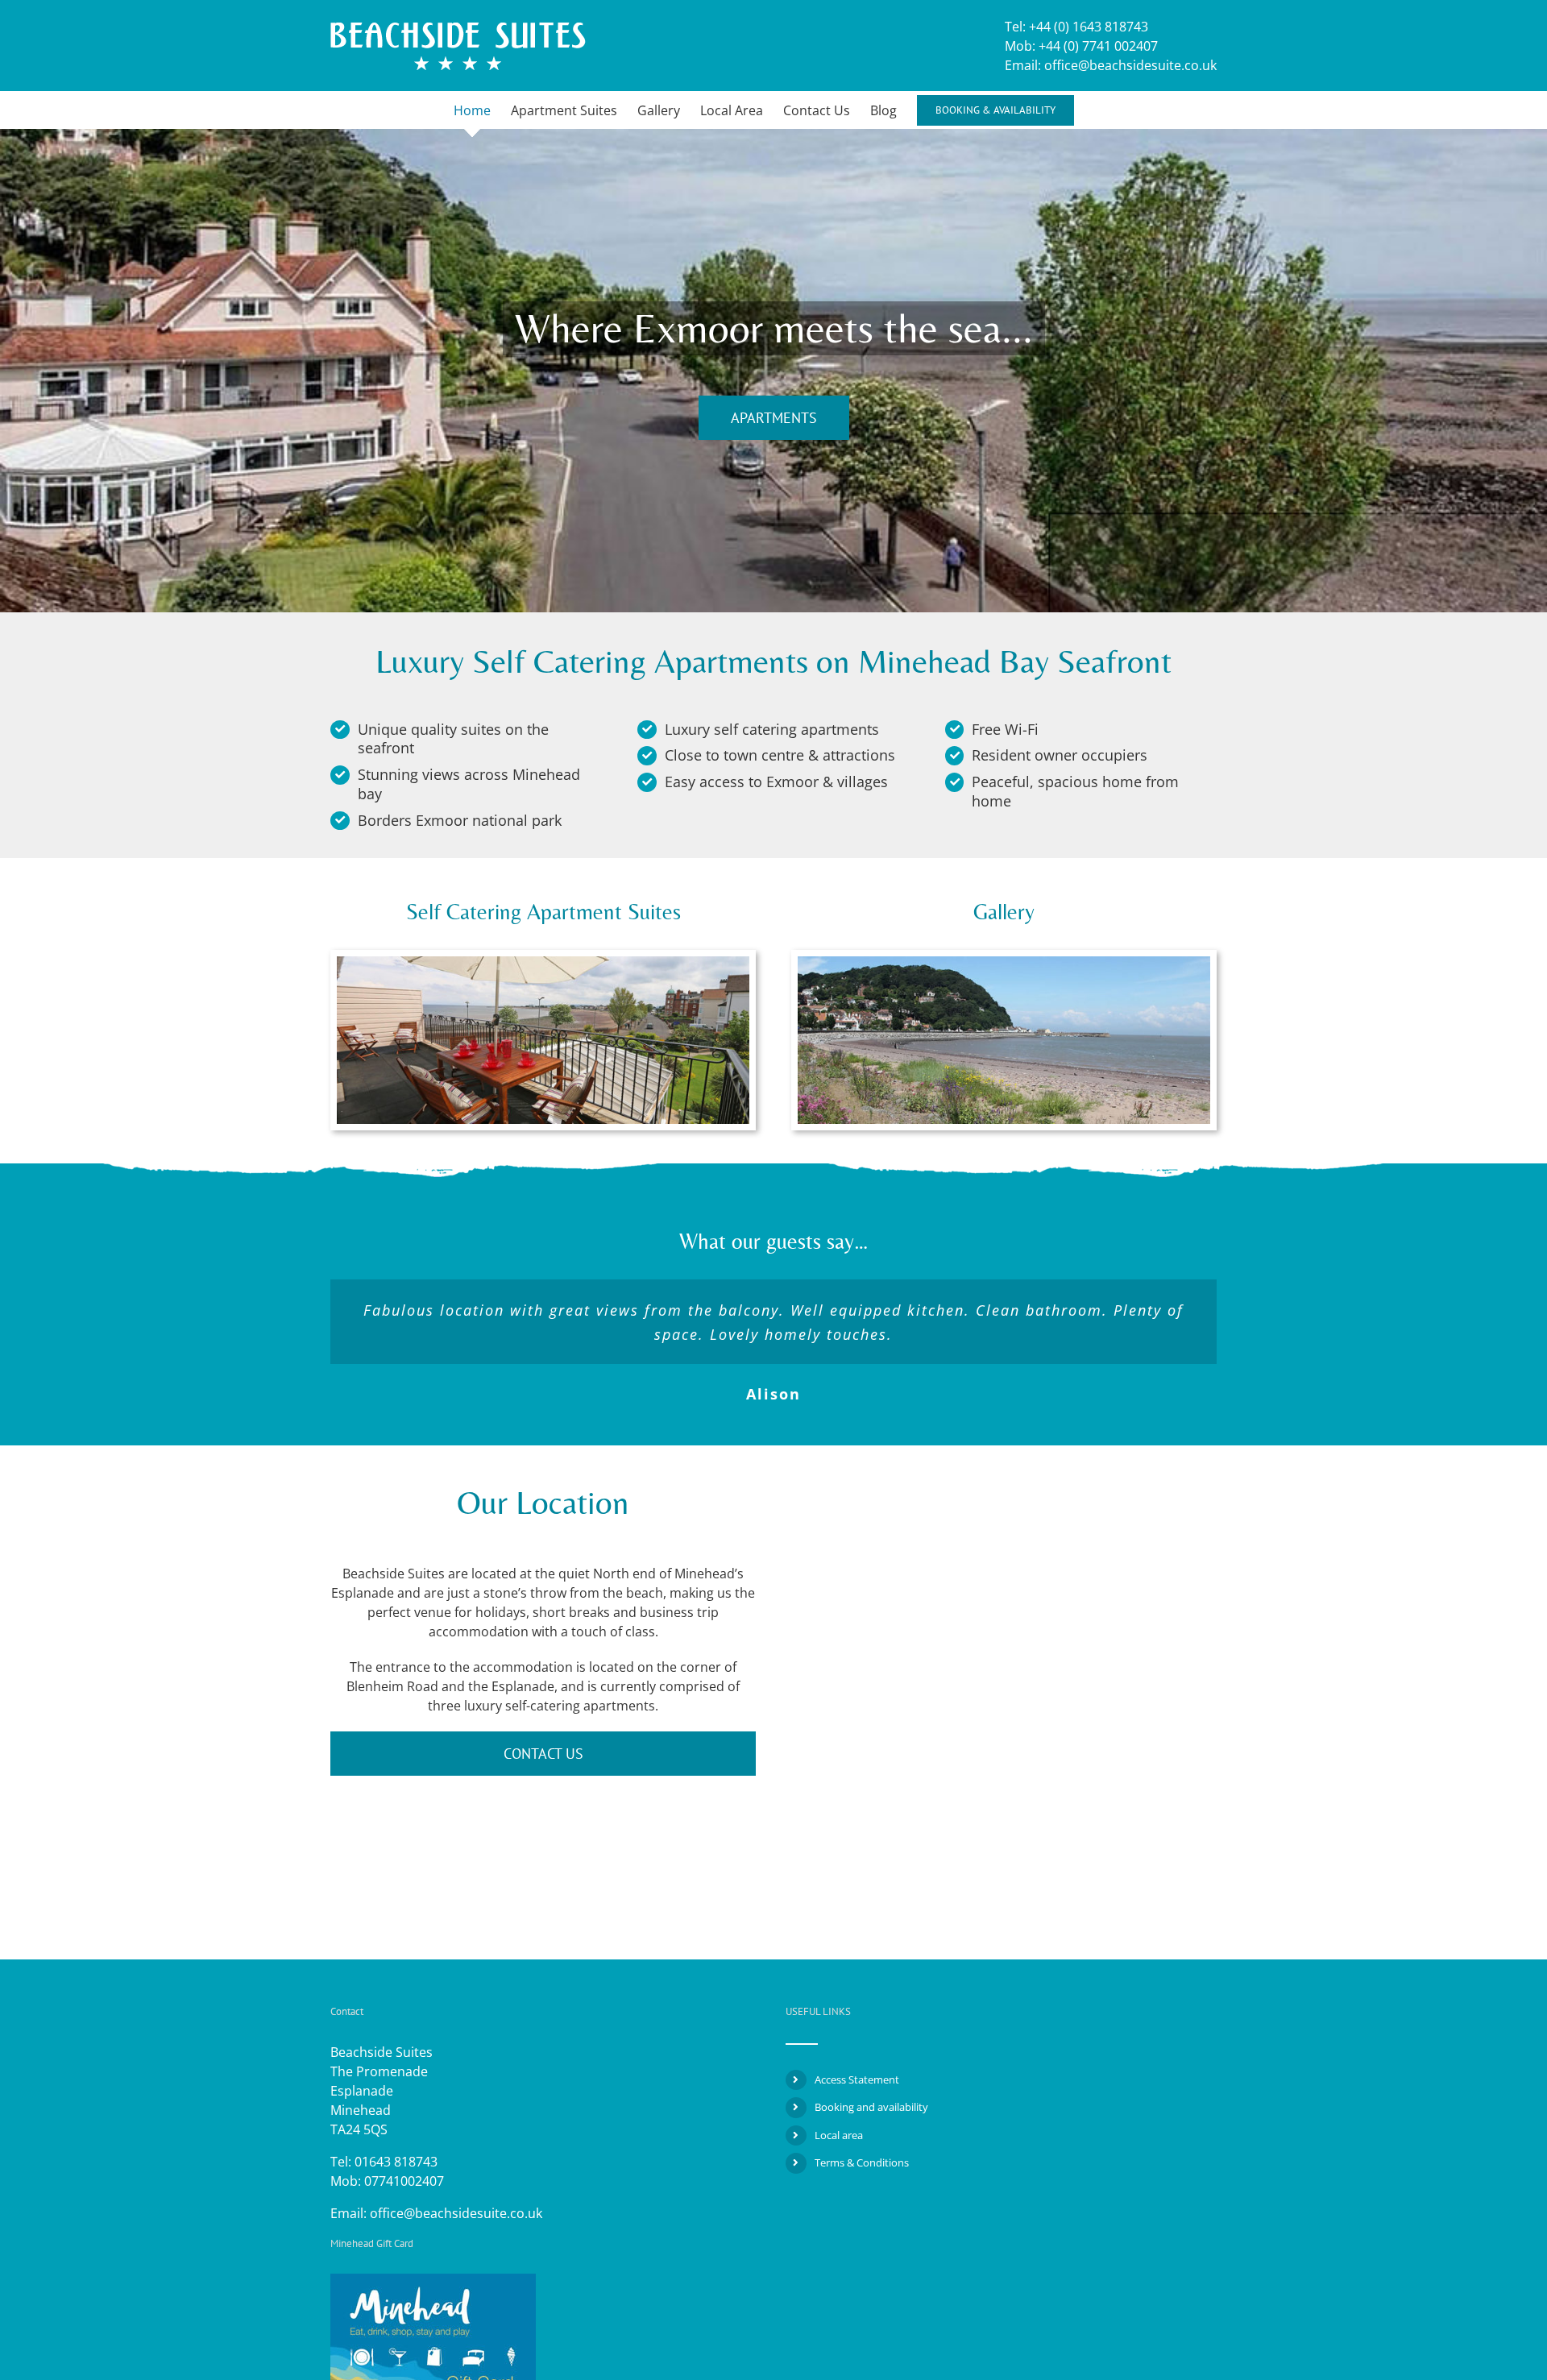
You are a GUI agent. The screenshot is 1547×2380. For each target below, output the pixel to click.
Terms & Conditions (862, 2162)
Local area (839, 2135)
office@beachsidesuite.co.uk (456, 2213)
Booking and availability (871, 2107)
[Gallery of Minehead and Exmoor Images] (1004, 963)
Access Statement (857, 2079)
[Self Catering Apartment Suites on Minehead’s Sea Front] (543, 963)
